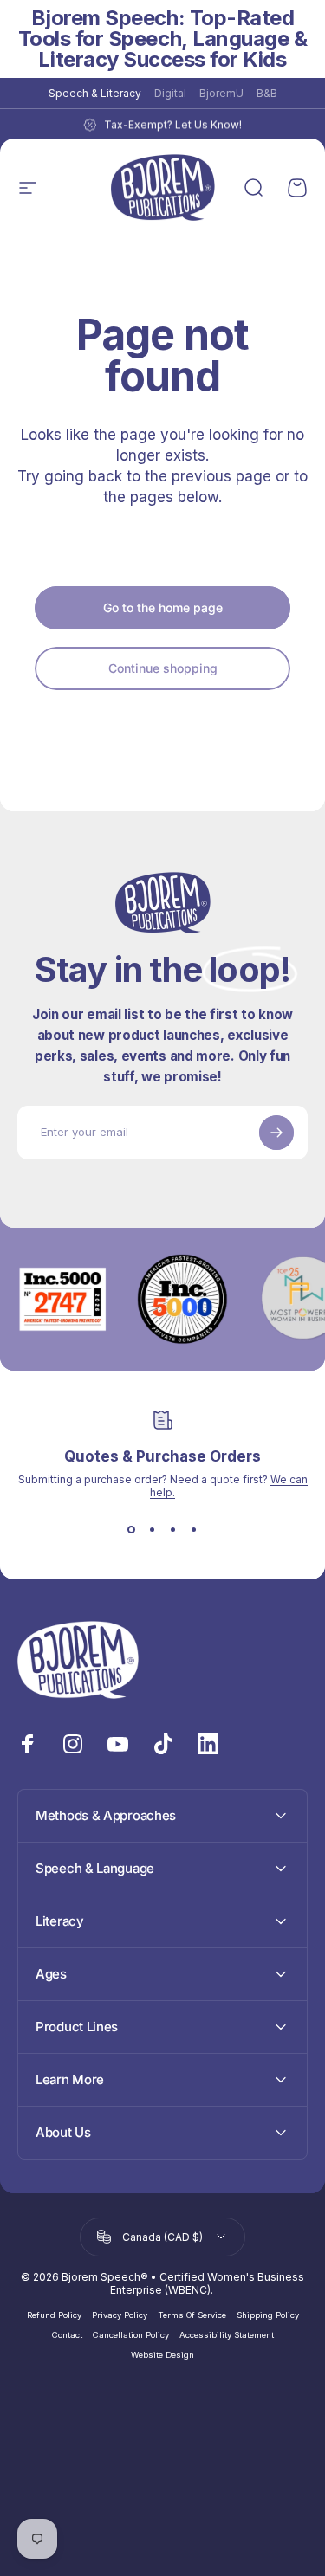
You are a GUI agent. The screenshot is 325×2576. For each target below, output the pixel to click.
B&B (267, 93)
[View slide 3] (173, 1530)
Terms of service (192, 2315)
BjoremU (221, 93)
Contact (67, 2335)
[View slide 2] (153, 1530)
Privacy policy (120, 2315)
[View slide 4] (194, 1530)
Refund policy (54, 2315)
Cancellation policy (131, 2335)
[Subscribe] (276, 1133)
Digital (170, 93)
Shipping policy (268, 2315)
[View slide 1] (132, 1530)
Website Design (162, 2355)
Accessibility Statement (227, 2335)
